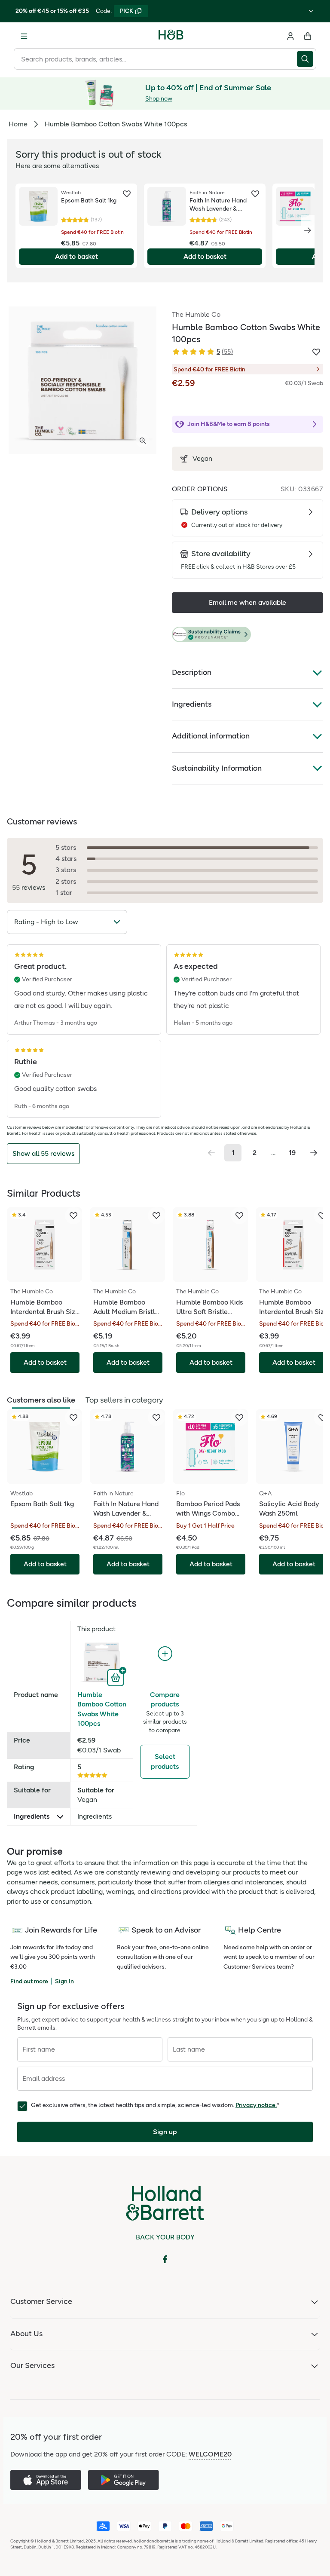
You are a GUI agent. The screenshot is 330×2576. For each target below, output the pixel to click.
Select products (165, 1761)
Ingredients (192, 704)
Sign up (165, 2132)
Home (18, 124)
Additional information (211, 736)
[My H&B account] (290, 36)
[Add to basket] (117, 1677)
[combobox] (155, 59)
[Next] (308, 230)
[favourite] (127, 194)
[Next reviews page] (314, 1153)
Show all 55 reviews (43, 1153)
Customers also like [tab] (41, 1400)
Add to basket (76, 256)
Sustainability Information (217, 768)
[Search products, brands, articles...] (307, 59)
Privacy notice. (256, 2105)
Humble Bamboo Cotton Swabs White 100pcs (102, 1709)
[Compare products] (165, 1654)
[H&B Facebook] (165, 2259)
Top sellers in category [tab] (124, 1400)
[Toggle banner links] (311, 11)
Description (192, 672)
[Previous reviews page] (211, 1153)
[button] (247, 635)
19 (292, 1153)
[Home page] (171, 36)
